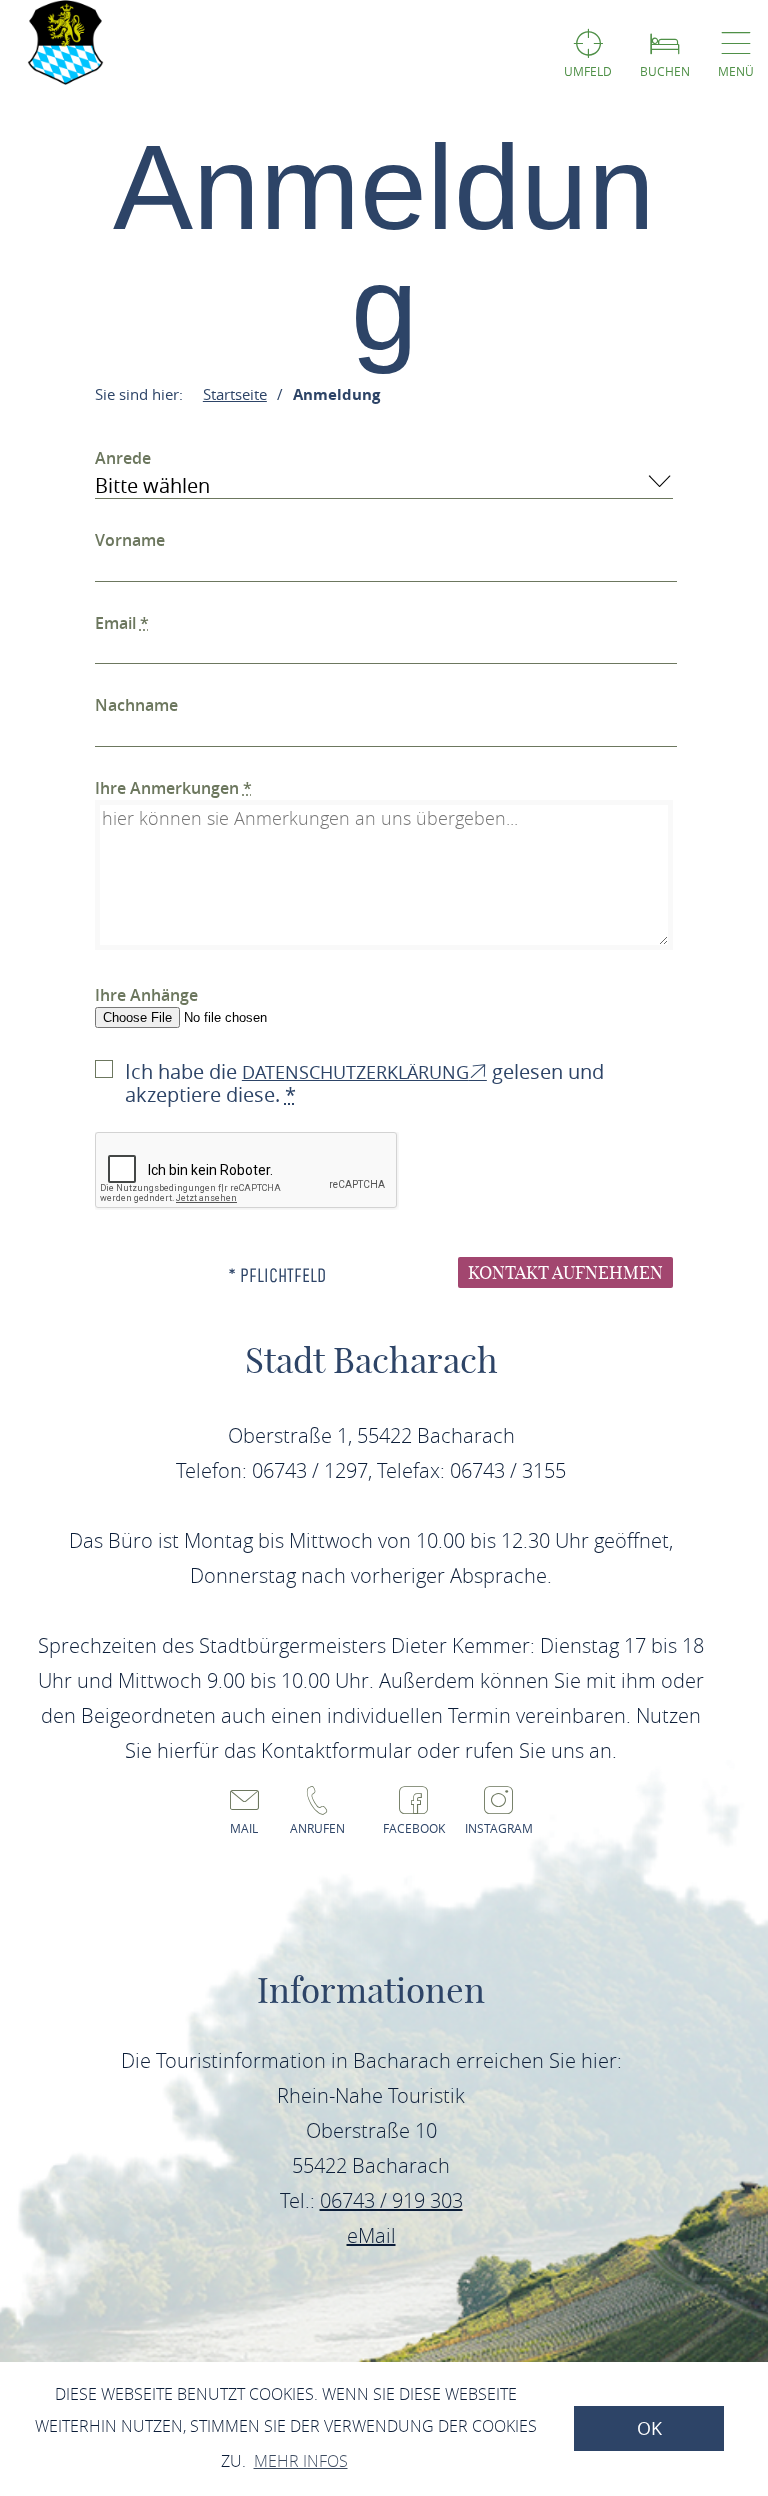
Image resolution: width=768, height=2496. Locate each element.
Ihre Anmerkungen (173, 788)
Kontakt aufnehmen (565, 1272)
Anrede (123, 458)
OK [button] (649, 2428)
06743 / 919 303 (391, 2200)
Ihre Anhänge (146, 995)
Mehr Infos (301, 2461)
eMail (371, 2235)
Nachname (136, 705)
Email (122, 623)
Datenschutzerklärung (355, 1072)
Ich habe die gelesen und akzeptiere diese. (364, 1083)
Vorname (130, 540)
